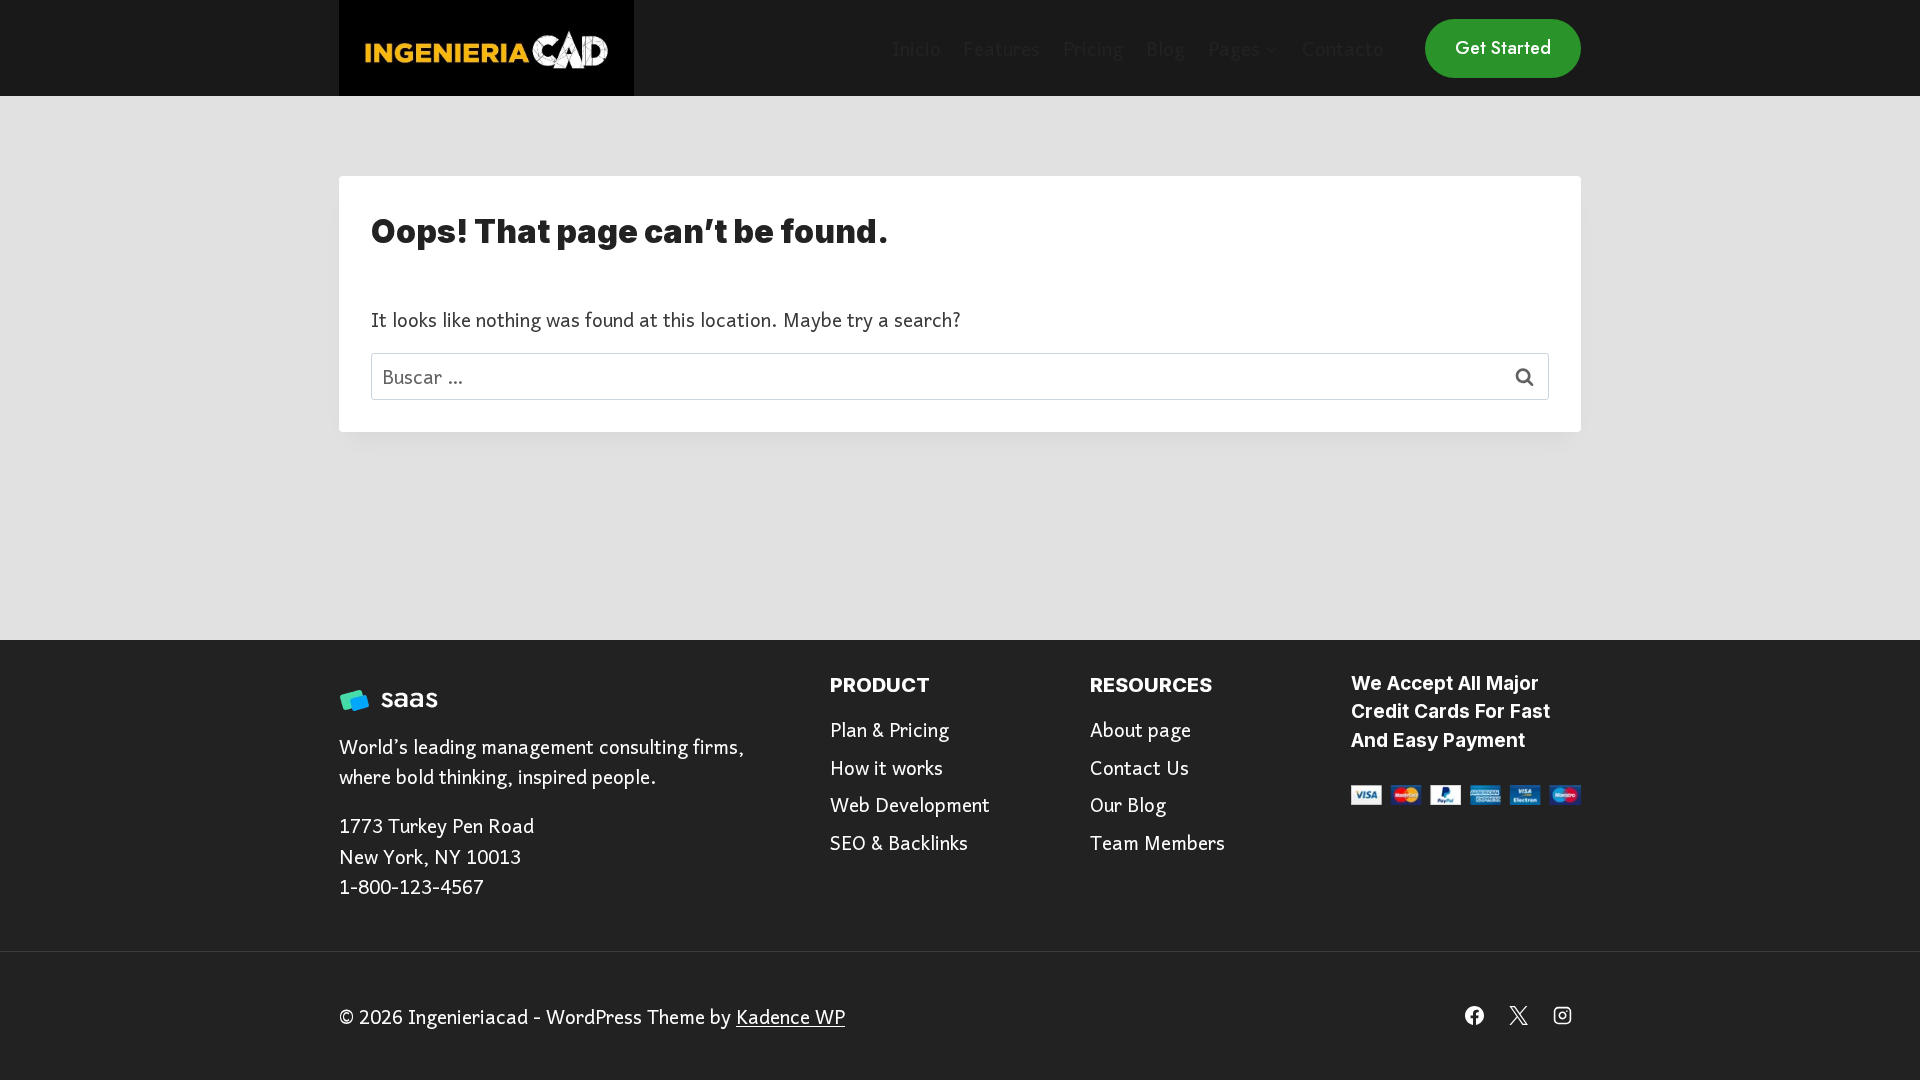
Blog (1165, 48)
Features (1001, 48)
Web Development (910, 804)
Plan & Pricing (889, 729)
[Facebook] (1475, 1016)
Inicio (916, 48)
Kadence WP (790, 1016)
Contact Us (1139, 767)
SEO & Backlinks (899, 842)
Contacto (1343, 48)
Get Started (1503, 48)
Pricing (1093, 48)
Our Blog (1128, 804)
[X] (1518, 1016)
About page (1140, 729)
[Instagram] (1562, 1016)
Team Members (1157, 842)
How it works (886, 767)
